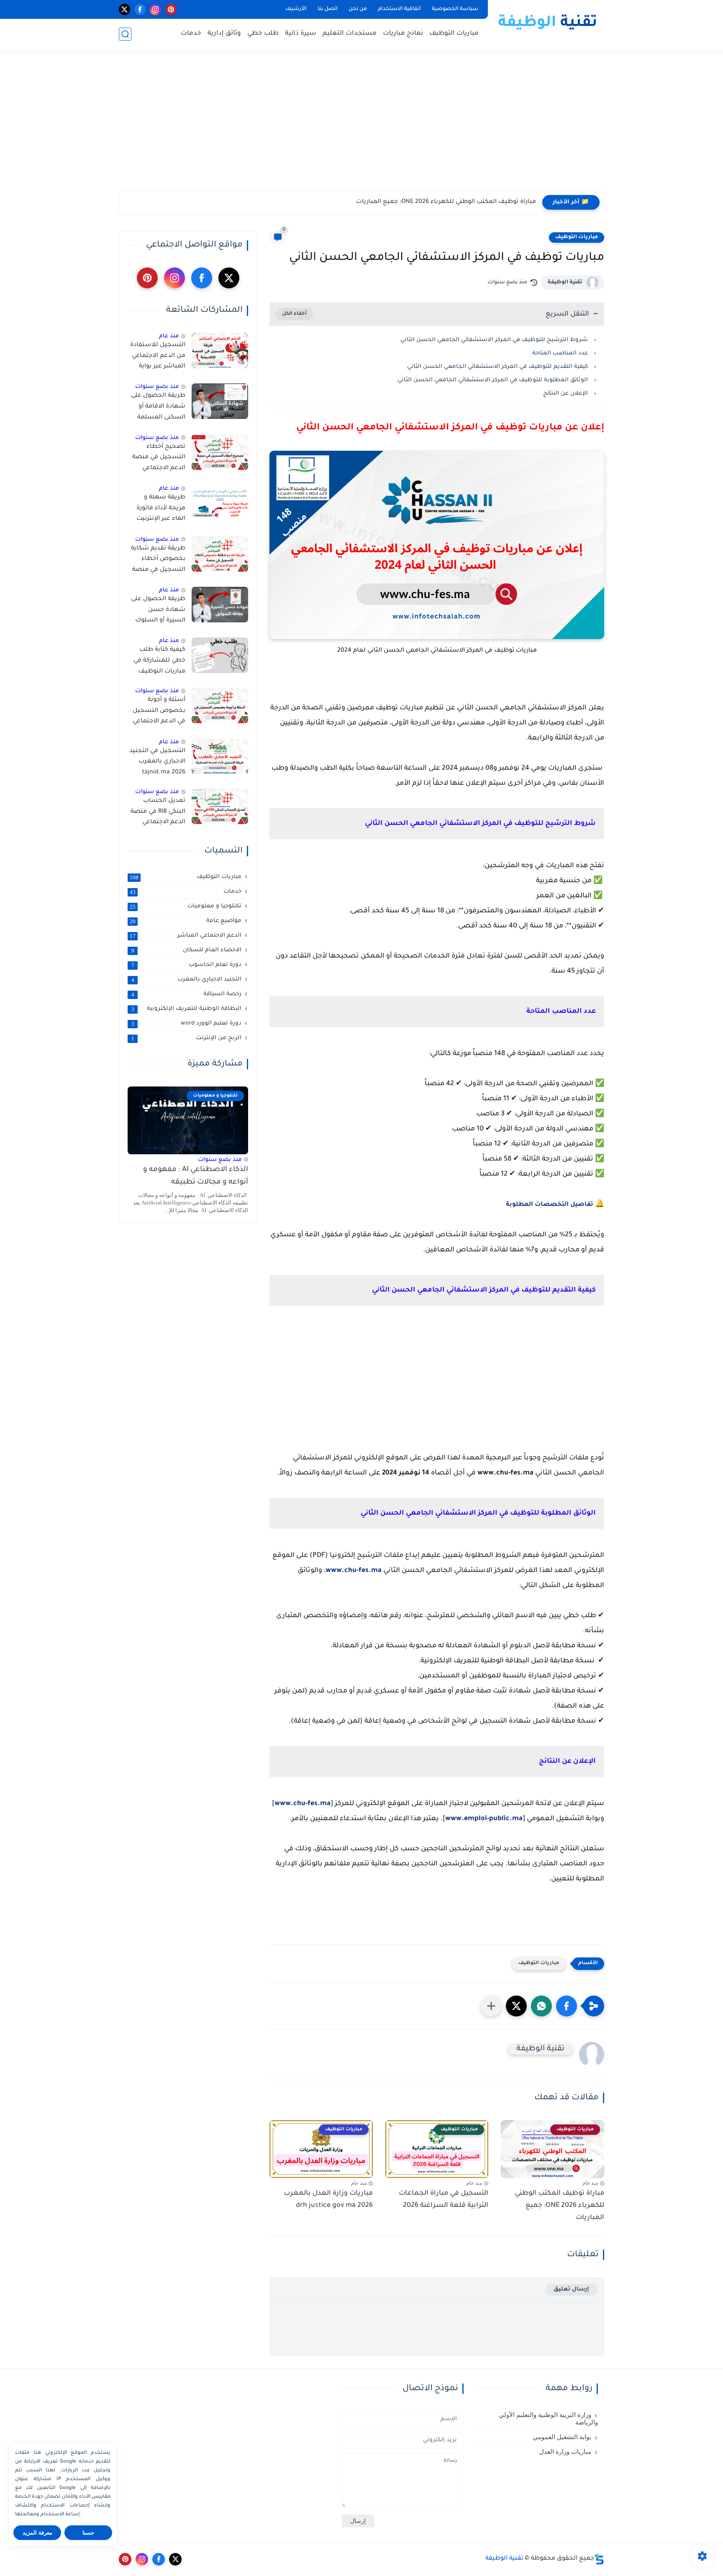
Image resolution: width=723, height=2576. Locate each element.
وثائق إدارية (224, 34)
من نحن (358, 9)
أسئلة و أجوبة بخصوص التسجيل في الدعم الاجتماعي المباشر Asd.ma (159, 712)
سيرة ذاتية (301, 34)
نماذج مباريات (403, 34)
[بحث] (125, 34)
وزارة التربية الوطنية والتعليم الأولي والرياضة (548, 2419)
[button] (567, 2006)
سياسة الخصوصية (455, 9)
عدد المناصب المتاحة (560, 353)
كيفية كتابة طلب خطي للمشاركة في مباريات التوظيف (159, 661)
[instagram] (155, 9)
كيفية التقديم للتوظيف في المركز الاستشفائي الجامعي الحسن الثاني (497, 367)
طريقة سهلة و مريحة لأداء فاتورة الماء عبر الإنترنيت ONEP (161, 510)
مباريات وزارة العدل (565, 2452)
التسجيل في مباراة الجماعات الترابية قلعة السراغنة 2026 (444, 2200)
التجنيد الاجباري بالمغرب (187, 980)
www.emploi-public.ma (484, 1819)
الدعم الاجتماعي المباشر (186, 936)
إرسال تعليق (571, 2290)
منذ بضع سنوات (157, 387)
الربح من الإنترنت (187, 1038)
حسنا (88, 2533)
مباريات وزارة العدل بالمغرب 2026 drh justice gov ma (328, 2200)
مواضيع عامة (186, 921)
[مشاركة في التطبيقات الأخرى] (491, 2006)
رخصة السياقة (187, 994)
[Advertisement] (361, 126)
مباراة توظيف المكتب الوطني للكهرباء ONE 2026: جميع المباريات (446, 202)
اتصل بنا (328, 9)
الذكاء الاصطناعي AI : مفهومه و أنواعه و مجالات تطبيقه (196, 1176)
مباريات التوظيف (454, 34)
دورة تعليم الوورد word (187, 1024)
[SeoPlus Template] (599, 2559)
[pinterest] (171, 9)
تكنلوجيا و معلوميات (186, 907)
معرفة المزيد (37, 2533)
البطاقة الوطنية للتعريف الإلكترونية (187, 1009)
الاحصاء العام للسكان (187, 950)
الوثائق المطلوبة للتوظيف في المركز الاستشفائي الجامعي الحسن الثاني (493, 380)
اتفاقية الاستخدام (399, 9)
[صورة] (220, 351)
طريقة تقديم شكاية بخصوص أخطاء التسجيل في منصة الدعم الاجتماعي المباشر (158, 561)
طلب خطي (263, 34)
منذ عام (169, 336)
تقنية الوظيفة (565, 283)
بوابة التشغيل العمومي (562, 2437)
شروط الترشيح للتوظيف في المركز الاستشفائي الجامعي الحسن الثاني (494, 340)
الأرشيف (296, 9)
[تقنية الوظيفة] (548, 24)
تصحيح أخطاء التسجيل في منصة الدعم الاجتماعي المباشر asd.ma (159, 459)
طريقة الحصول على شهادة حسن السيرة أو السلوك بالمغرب (158, 611)
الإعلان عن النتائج (565, 394)
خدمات (191, 34)
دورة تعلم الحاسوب (187, 965)
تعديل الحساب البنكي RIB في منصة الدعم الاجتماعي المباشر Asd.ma (158, 813)
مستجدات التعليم (350, 34)
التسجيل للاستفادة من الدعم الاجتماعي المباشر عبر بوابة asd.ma (158, 357)
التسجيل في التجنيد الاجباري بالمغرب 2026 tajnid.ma (157, 762)
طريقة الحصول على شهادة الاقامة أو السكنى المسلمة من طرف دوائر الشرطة (158, 408)
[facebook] (140, 9)
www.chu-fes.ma (354, 1571)
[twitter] (124, 9)
